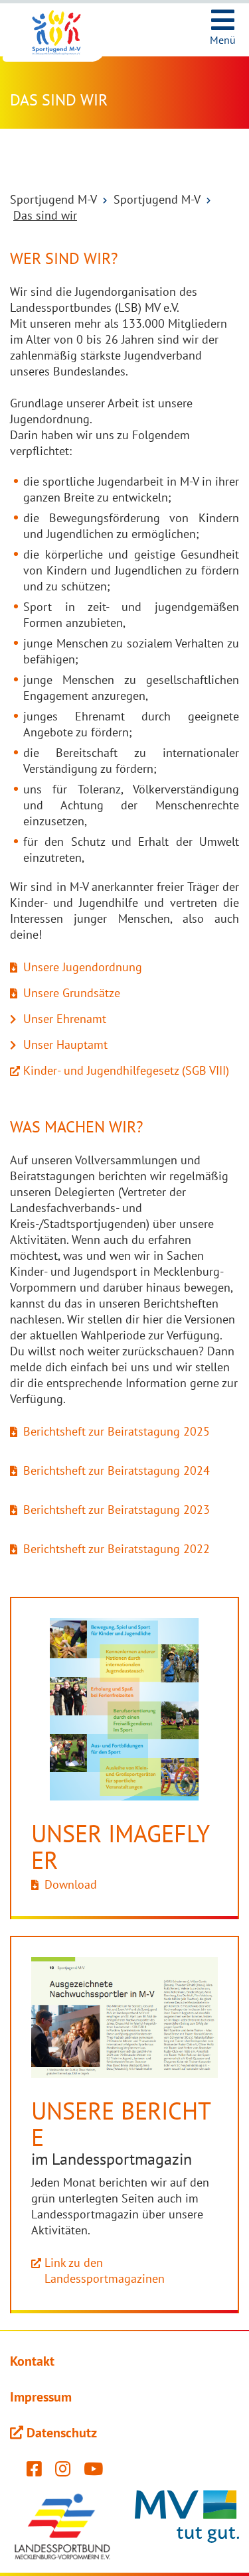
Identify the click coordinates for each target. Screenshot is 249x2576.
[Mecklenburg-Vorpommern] (187, 2526)
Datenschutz (62, 2433)
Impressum (41, 2397)
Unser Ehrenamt (65, 1019)
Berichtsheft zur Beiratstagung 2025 (117, 1431)
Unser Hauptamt (65, 1045)
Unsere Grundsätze (72, 993)
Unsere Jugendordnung (83, 967)
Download (71, 1884)
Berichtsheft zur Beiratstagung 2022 (117, 1549)
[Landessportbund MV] (62, 2526)
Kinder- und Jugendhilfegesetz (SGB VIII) (126, 1070)
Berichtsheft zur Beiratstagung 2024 (117, 1470)
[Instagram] (63, 2472)
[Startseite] (66, 33)
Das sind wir (45, 215)
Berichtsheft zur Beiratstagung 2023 (117, 1510)
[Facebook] (34, 2472)
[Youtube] (93, 2472)
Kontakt (32, 2361)
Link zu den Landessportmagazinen (105, 2271)
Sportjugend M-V (53, 199)
